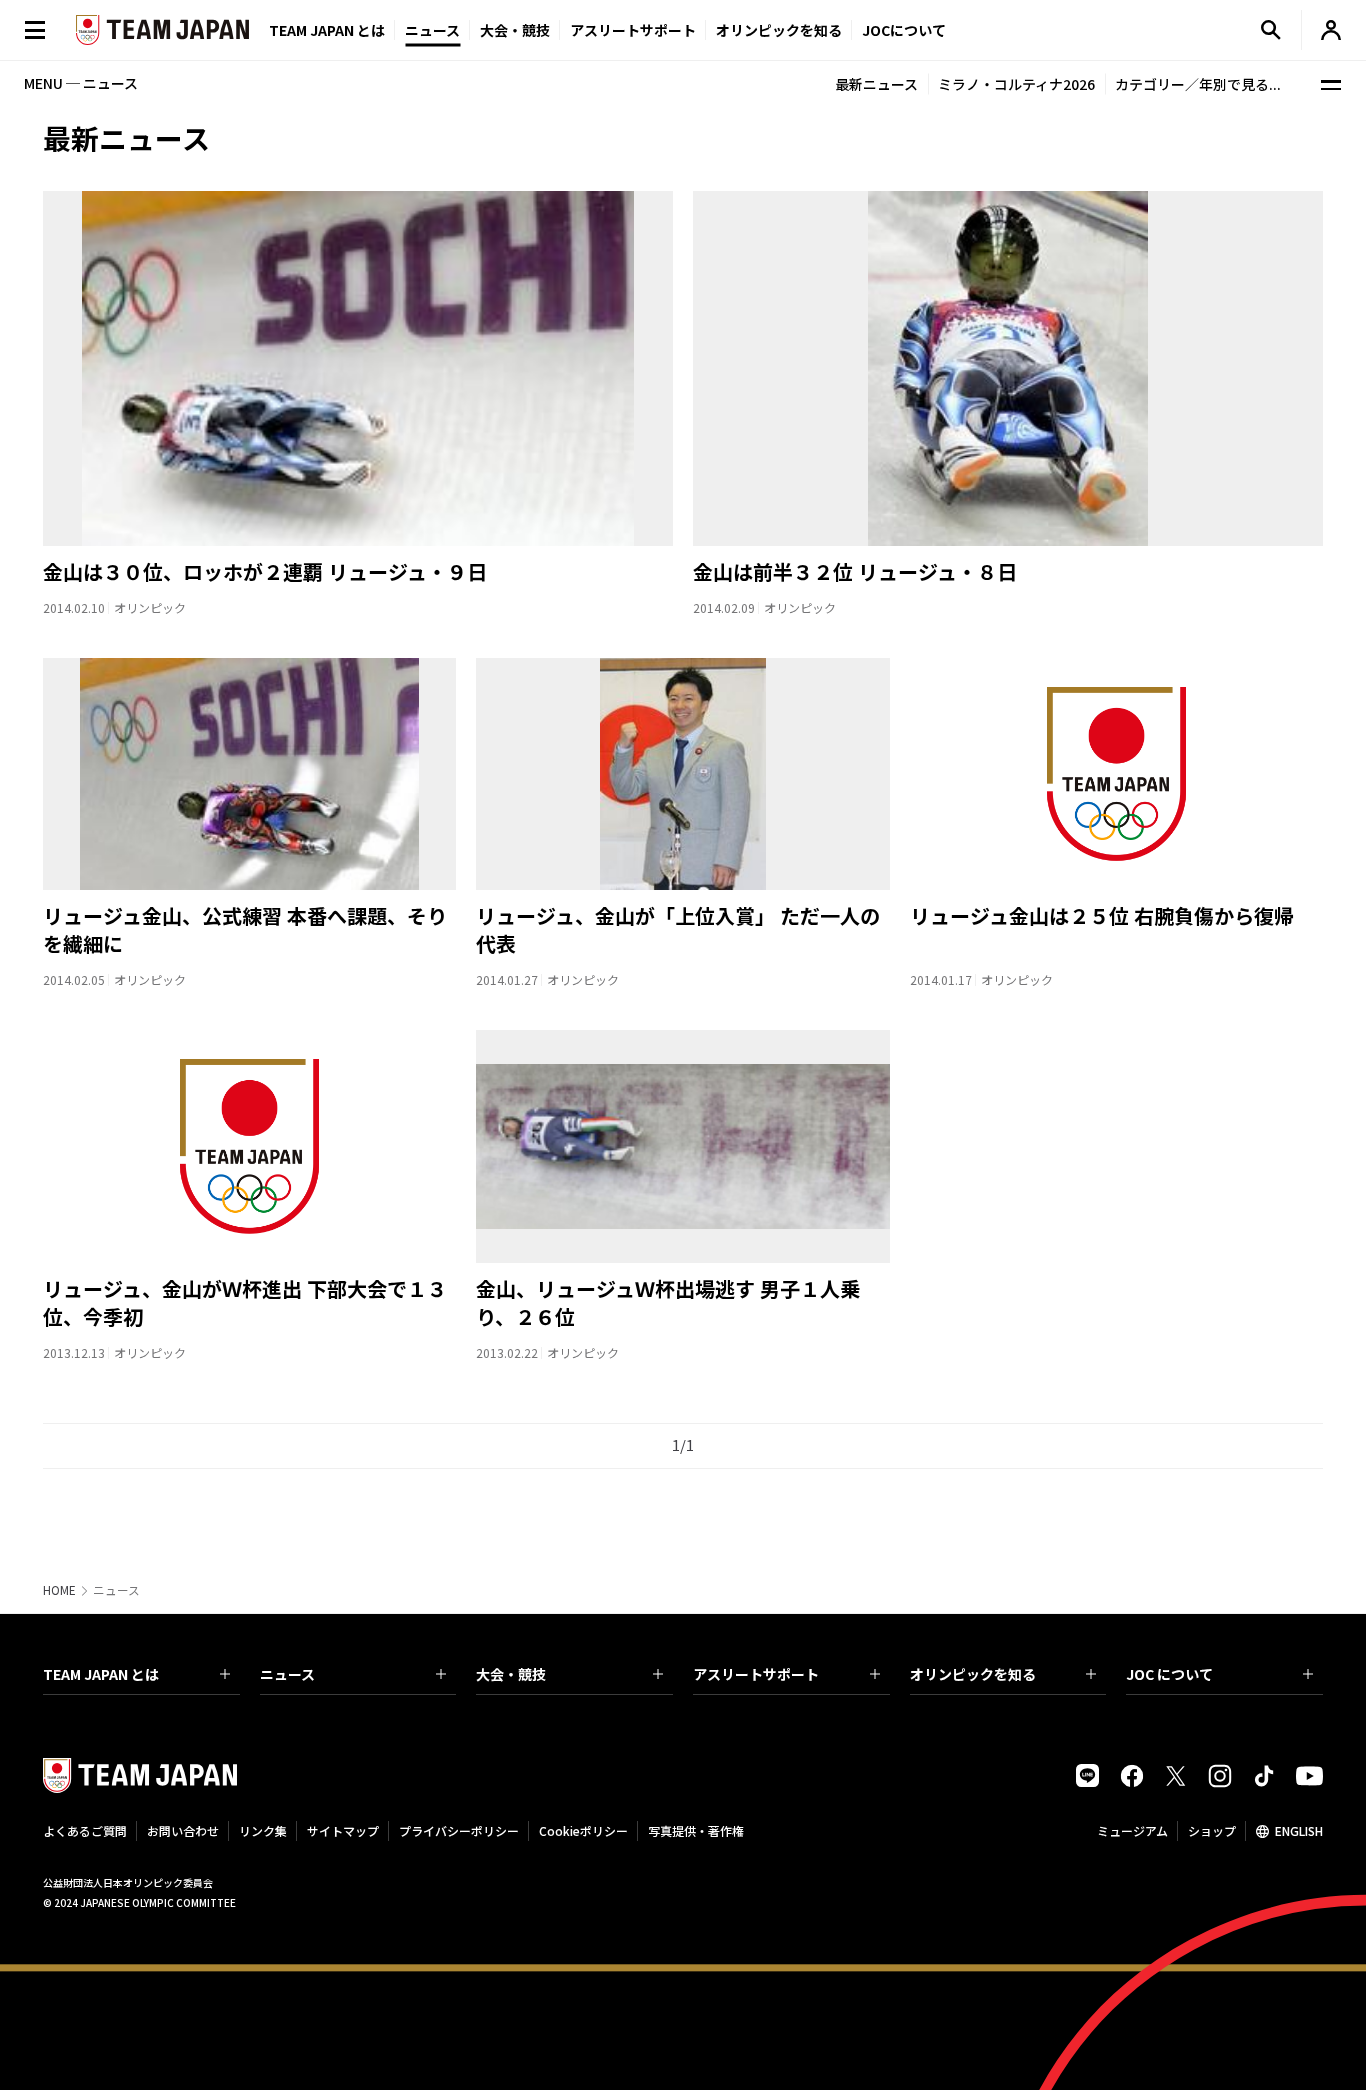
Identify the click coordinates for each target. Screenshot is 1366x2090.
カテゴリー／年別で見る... (1198, 84)
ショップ (1212, 1830)
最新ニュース (876, 84)
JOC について (1169, 1674)
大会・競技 (511, 1674)
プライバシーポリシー (459, 1830)
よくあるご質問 (85, 1830)
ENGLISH (1299, 1830)
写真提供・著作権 (696, 1830)
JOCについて (904, 30)
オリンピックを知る (779, 30)
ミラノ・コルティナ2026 (1016, 84)
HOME (59, 1590)
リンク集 (263, 1830)
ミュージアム (1132, 1830)
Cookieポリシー (583, 1830)
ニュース (432, 30)
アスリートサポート (633, 30)
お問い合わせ (183, 1830)
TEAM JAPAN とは (101, 1674)
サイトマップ (343, 1830)
